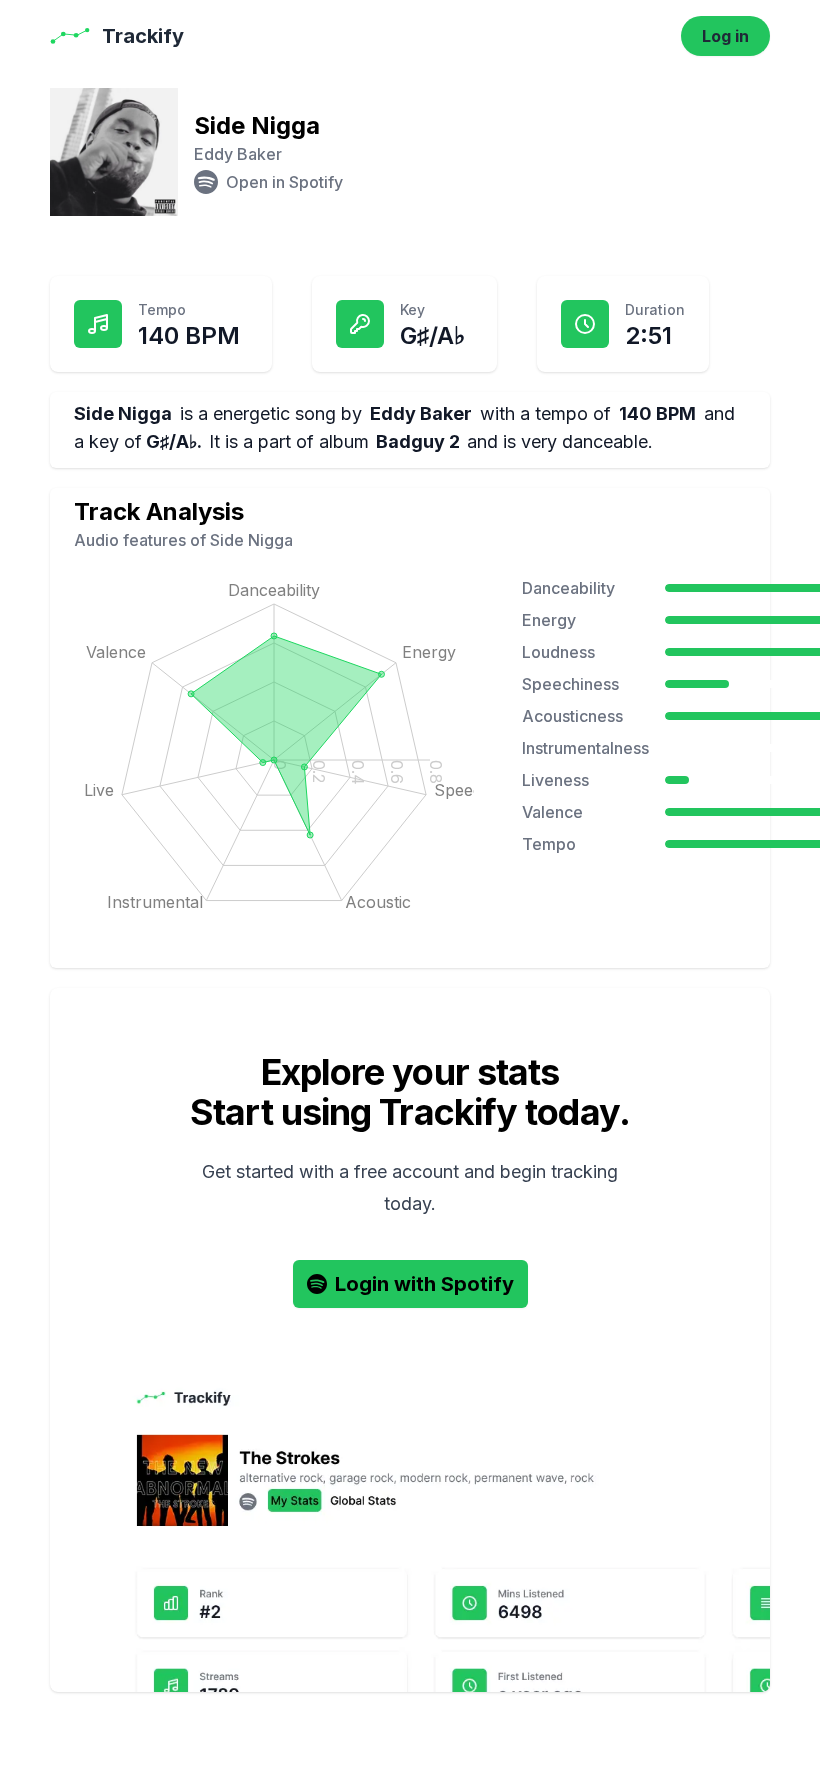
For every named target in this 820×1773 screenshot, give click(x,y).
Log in (725, 36)
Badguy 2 (418, 441)
